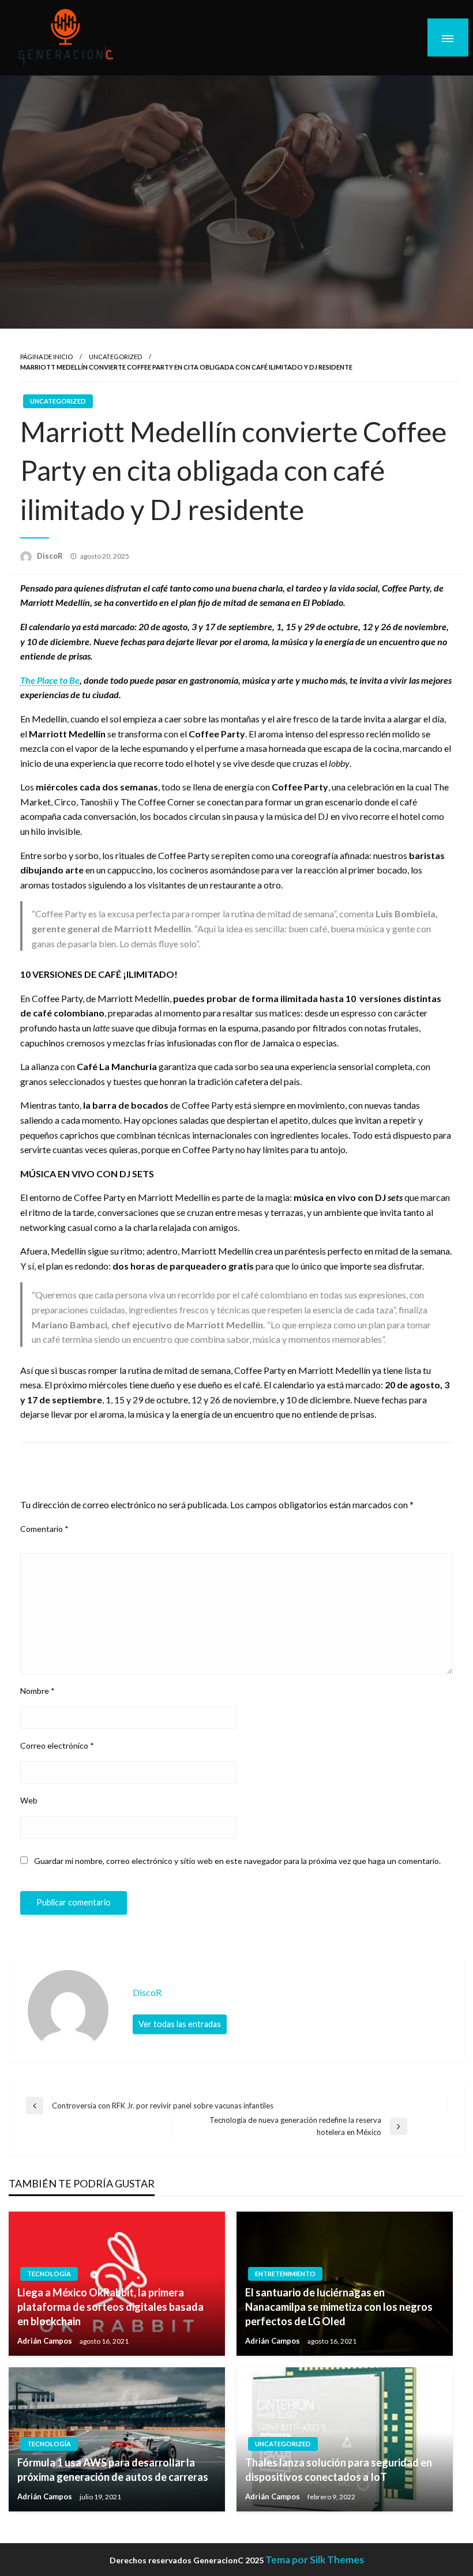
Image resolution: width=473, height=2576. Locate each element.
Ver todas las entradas (180, 2024)
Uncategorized (115, 357)
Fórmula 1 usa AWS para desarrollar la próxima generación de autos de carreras (113, 2470)
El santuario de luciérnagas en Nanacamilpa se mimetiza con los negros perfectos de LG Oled (339, 2307)
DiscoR (51, 556)
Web (29, 1800)
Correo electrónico (57, 1745)
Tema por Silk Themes (315, 2560)
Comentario (44, 1529)
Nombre (37, 1691)
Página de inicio (46, 357)
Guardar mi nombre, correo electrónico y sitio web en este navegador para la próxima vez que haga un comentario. (237, 1861)
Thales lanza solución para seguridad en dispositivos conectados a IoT (339, 2470)
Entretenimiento (285, 2274)
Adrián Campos (46, 2341)
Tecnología (49, 2274)
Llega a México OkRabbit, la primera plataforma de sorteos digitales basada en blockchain (110, 2307)
